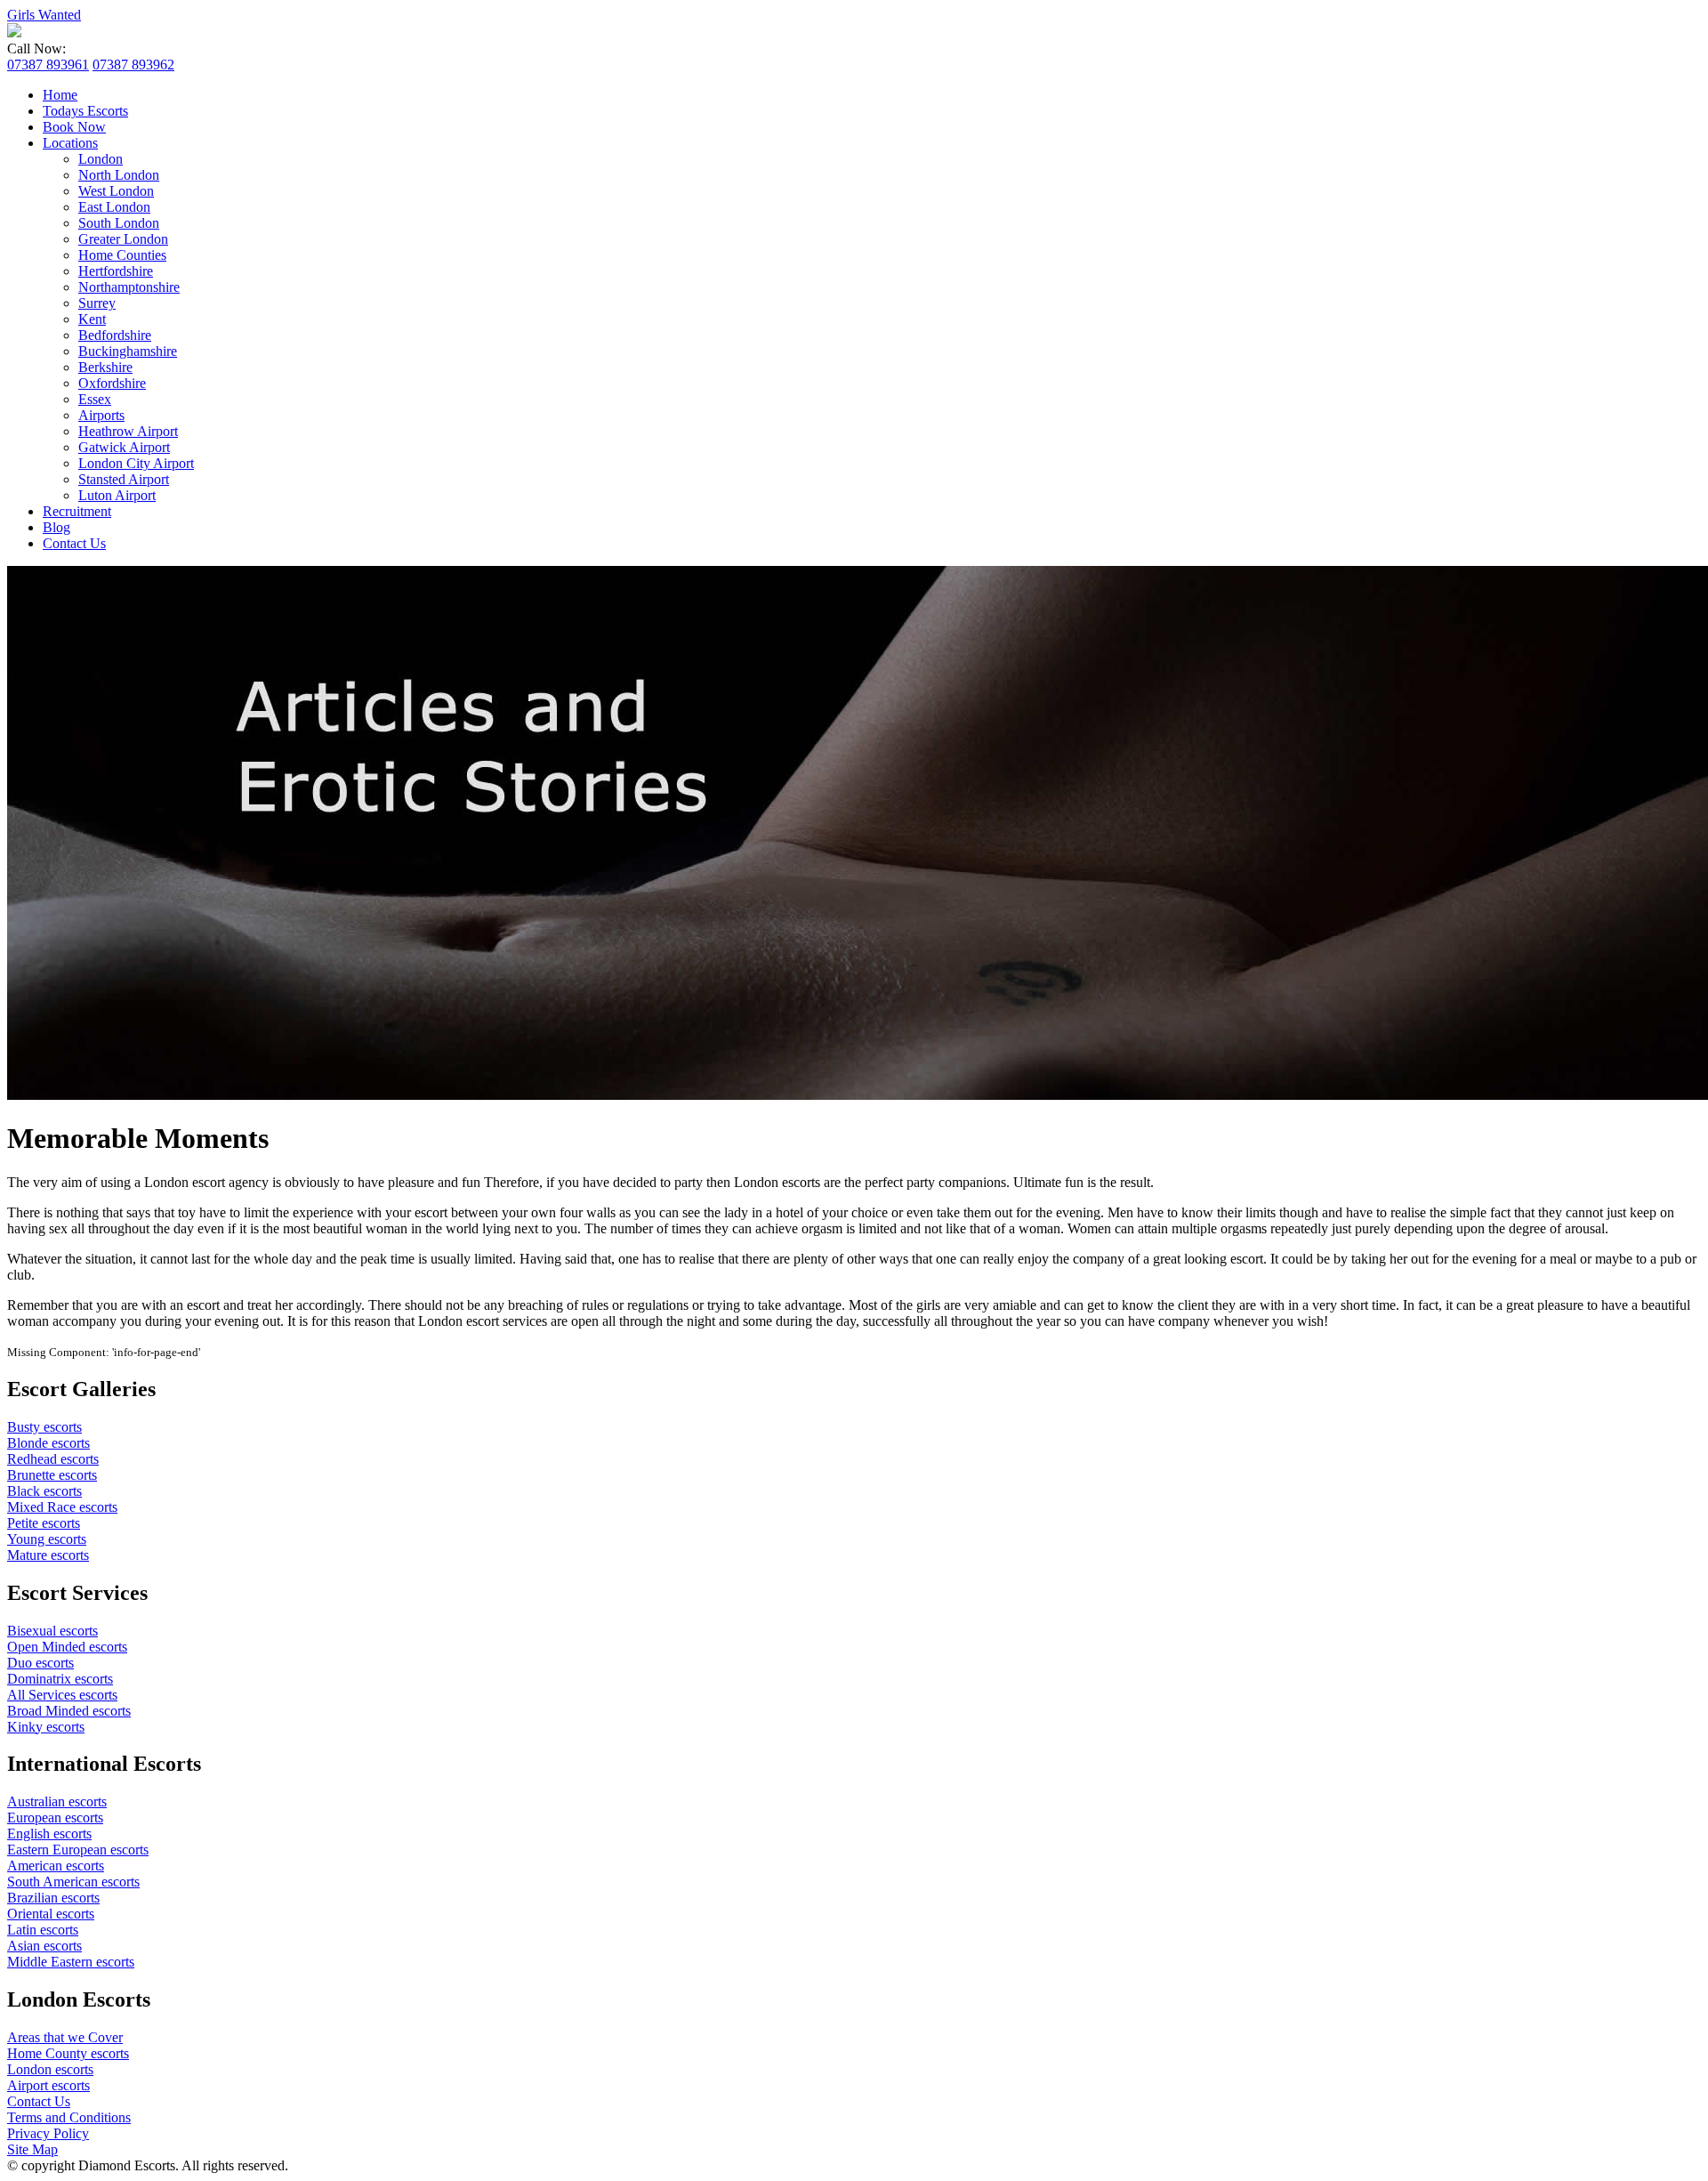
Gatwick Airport (124, 447)
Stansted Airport (124, 479)
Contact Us (74, 543)
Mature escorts (48, 1555)
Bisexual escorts (52, 1631)
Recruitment (77, 511)
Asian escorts (44, 1946)
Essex (95, 399)
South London (119, 223)
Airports (101, 415)
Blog (56, 527)
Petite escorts (44, 1523)
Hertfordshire (116, 271)
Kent (92, 319)
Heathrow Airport (128, 431)
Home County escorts (68, 2053)
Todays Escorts (85, 111)
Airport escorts (48, 2085)
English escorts (49, 1834)
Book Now (74, 127)
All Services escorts (62, 1695)
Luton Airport (117, 495)
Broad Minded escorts (69, 1711)
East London (114, 207)
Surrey (97, 303)
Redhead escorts (53, 1459)
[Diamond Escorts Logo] (14, 32)
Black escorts (44, 1491)
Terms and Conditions (69, 2117)
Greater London (123, 239)
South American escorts (73, 1882)
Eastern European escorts (78, 1850)
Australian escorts (57, 1801)
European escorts (55, 1817)
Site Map (32, 2149)
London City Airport (136, 463)
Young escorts (47, 1539)
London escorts (50, 2069)
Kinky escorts (46, 1727)
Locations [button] (70, 143)
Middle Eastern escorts (71, 1962)
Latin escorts (43, 1930)
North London (119, 175)
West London (116, 191)
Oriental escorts (51, 1914)
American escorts (56, 1866)
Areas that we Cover (65, 2037)
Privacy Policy (48, 2133)
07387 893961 (48, 65)
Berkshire (105, 367)
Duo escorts (40, 1663)
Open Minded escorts (67, 1647)
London (101, 159)
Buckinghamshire (128, 351)
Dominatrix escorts (60, 1679)
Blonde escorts (48, 1443)
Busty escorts (44, 1427)
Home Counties (122, 255)
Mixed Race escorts (62, 1507)
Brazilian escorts (53, 1898)
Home (60, 95)
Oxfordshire (112, 383)
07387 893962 (133, 65)
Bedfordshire (115, 335)
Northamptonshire (129, 287)
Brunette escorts (52, 1475)
